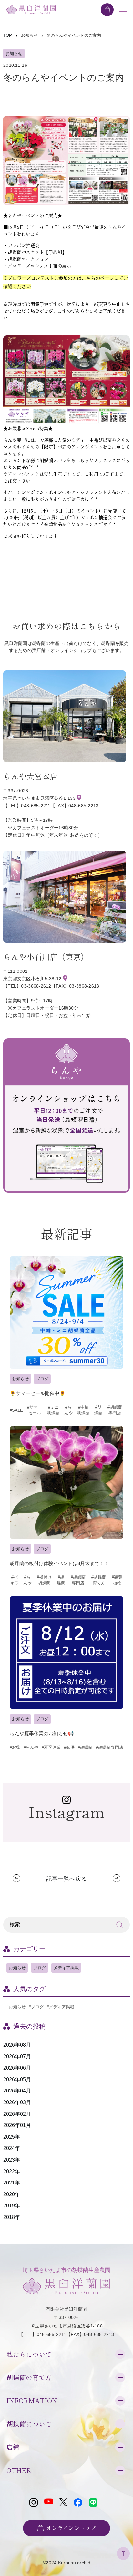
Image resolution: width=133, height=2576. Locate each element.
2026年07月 (17, 2057)
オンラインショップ (71, 2528)
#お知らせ (16, 2007)
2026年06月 (17, 2068)
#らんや (68, 1410)
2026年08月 (17, 2045)
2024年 (12, 2148)
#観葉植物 (117, 1580)
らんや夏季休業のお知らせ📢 (42, 1733)
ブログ (42, 1379)
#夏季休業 (51, 1747)
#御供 (69, 1747)
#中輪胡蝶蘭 (83, 1410)
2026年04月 (17, 2091)
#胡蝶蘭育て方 (99, 1580)
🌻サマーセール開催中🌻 (38, 1393)
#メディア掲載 (61, 2007)
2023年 (12, 2160)
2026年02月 (17, 2114)
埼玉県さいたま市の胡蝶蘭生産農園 (66, 2270)
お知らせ (14, 53)
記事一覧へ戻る (66, 1879)
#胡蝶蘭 (98, 1410)
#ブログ (36, 2007)
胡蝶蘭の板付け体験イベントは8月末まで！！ (59, 1563)
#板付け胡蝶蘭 (44, 1580)
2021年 (12, 2183)
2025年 (12, 2137)
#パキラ (15, 1580)
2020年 (12, 2194)
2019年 (12, 2206)
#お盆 (15, 1747)
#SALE (16, 1410)
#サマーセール (35, 1410)
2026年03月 (17, 2102)
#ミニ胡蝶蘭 (53, 1410)
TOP (8, 35)
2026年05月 (17, 2079)
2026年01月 (17, 2125)
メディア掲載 (66, 1968)
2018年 (12, 2217)
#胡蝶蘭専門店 (115, 1410)
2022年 (12, 2171)
